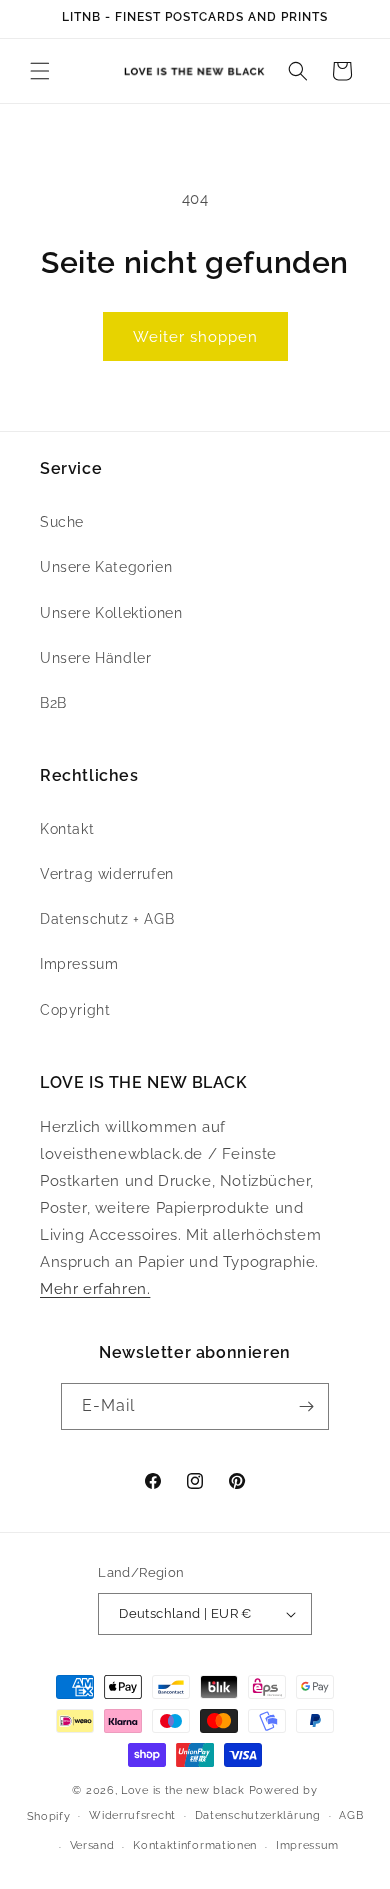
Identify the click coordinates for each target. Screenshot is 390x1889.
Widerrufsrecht (132, 1815)
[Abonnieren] (306, 1406)
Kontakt (67, 829)
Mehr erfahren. (95, 1289)
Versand (92, 1845)
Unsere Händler (95, 658)
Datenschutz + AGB (107, 919)
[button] (40, 71)
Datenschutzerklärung (258, 1815)
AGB (351, 1815)
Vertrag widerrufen (107, 874)
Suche (62, 522)
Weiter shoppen (195, 337)
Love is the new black (183, 1790)
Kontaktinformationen (195, 1845)
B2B (53, 703)
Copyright (75, 1010)
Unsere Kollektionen (111, 613)
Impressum (79, 964)
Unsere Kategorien (106, 567)
